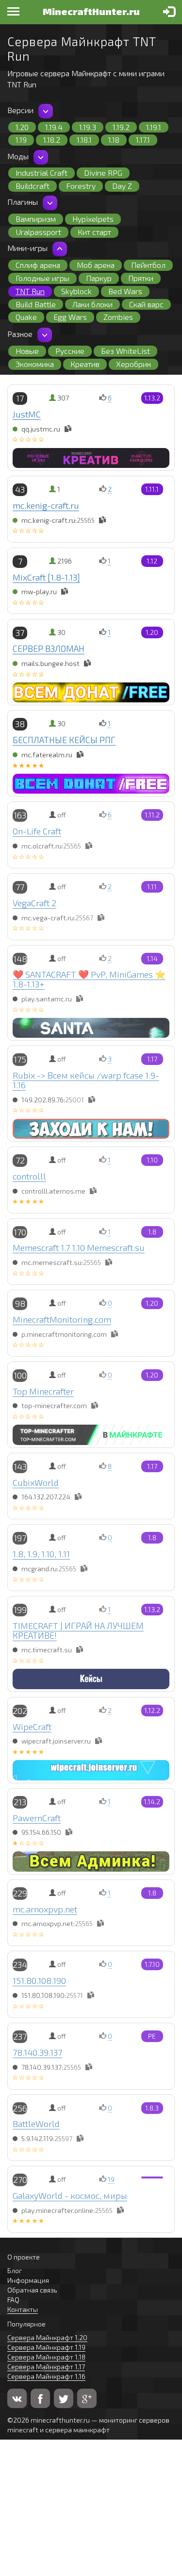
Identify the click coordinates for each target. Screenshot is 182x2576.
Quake (26, 317)
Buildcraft (33, 186)
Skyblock (76, 291)
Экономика (35, 364)
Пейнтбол (148, 265)
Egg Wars (70, 317)
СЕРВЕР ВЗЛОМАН (49, 648)
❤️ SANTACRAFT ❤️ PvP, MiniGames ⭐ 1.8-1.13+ (89, 979)
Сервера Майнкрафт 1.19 (46, 2347)
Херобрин (133, 364)
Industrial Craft (41, 173)
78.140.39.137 (37, 2052)
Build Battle (36, 304)
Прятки (141, 278)
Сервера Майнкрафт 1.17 (46, 2367)
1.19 (21, 140)
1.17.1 (143, 140)
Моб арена (96, 265)
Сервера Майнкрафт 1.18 (46, 2357)
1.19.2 (121, 127)
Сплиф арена (38, 265)
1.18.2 (52, 140)
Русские (70, 351)
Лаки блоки (92, 304)
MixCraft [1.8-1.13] (46, 577)
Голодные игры (42, 278)
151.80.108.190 (39, 1980)
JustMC (27, 414)
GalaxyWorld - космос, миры (70, 2195)
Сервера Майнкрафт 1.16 (46, 2376)
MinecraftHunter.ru (91, 11)
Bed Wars (125, 291)
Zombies (118, 317)
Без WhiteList (125, 351)
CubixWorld (36, 1482)
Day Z (122, 186)
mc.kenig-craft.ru (46, 505)
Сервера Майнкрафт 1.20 (47, 2337)
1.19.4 (54, 127)
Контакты (23, 2309)
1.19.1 (154, 127)
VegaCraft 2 (34, 903)
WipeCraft (32, 1727)
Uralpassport (38, 232)
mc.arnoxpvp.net (45, 1909)
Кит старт (94, 232)
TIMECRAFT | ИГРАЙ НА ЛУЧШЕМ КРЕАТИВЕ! (78, 1630)
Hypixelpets (93, 219)
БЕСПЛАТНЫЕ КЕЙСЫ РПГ (64, 740)
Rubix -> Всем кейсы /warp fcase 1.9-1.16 (86, 1080)
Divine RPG (103, 173)
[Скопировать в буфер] (68, 429)
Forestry (81, 186)
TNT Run (30, 291)
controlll (29, 1176)
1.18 (114, 140)
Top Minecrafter (43, 1391)
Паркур (99, 278)
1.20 (22, 127)
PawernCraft (37, 1818)
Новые (27, 351)
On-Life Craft (37, 831)
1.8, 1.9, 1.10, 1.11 (41, 1554)
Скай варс (146, 304)
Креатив (85, 364)
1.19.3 (88, 127)
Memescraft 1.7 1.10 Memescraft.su (79, 1247)
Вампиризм (36, 219)
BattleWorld (36, 2124)
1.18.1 (84, 140)
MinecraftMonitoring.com (62, 1319)
